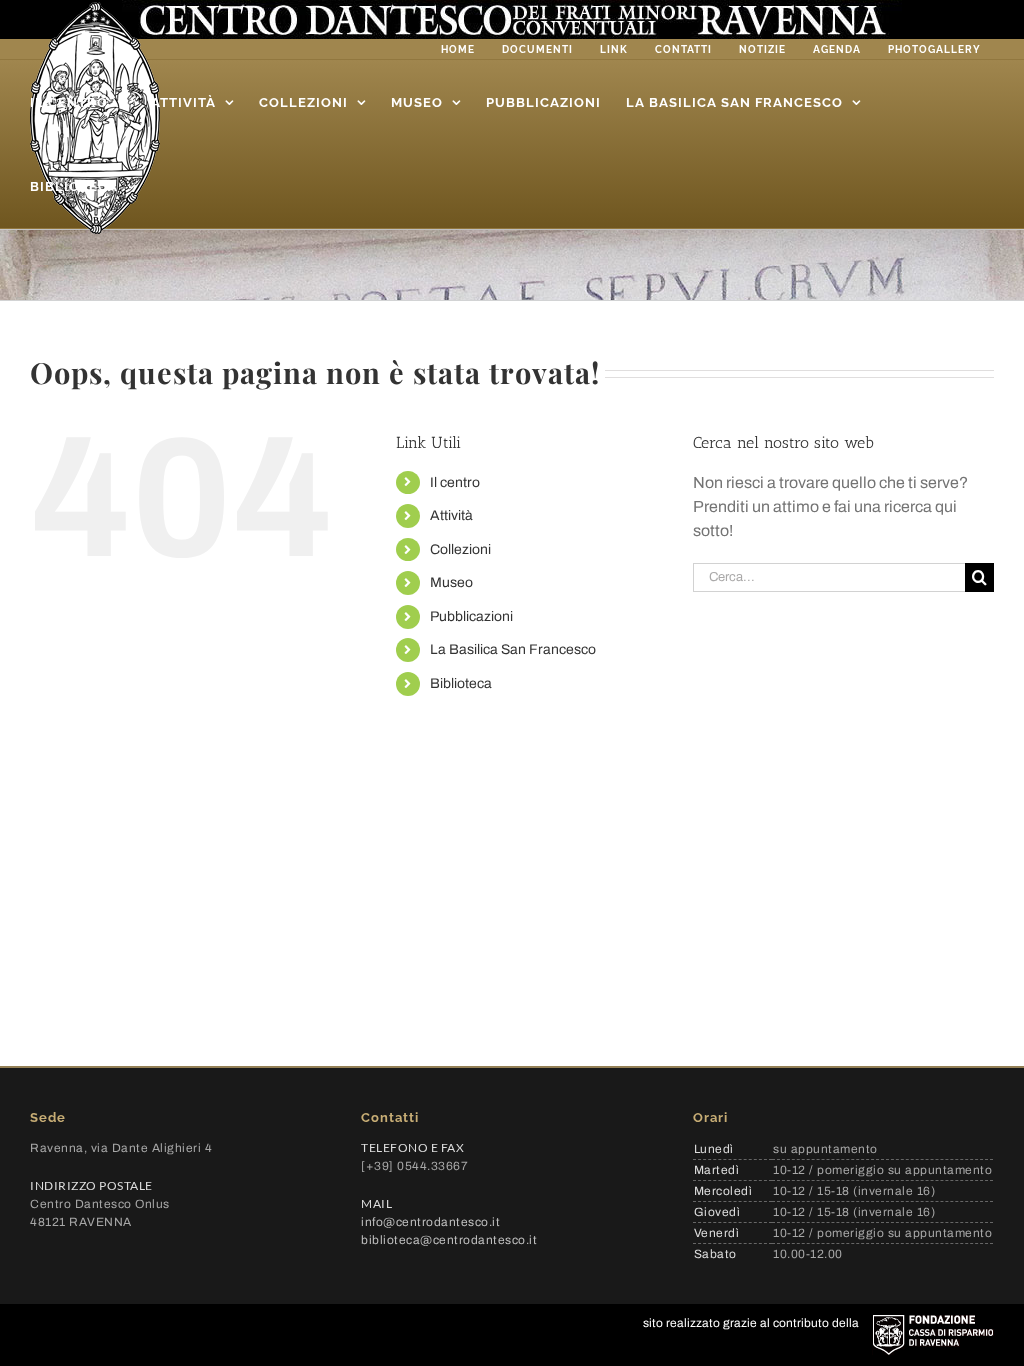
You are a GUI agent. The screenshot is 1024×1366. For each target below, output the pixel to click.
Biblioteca (461, 683)
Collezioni (460, 549)
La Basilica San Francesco (513, 649)
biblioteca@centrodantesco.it (449, 1240)
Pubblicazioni (471, 616)
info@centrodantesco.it (430, 1222)
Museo (451, 582)
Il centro (455, 482)
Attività (451, 515)
